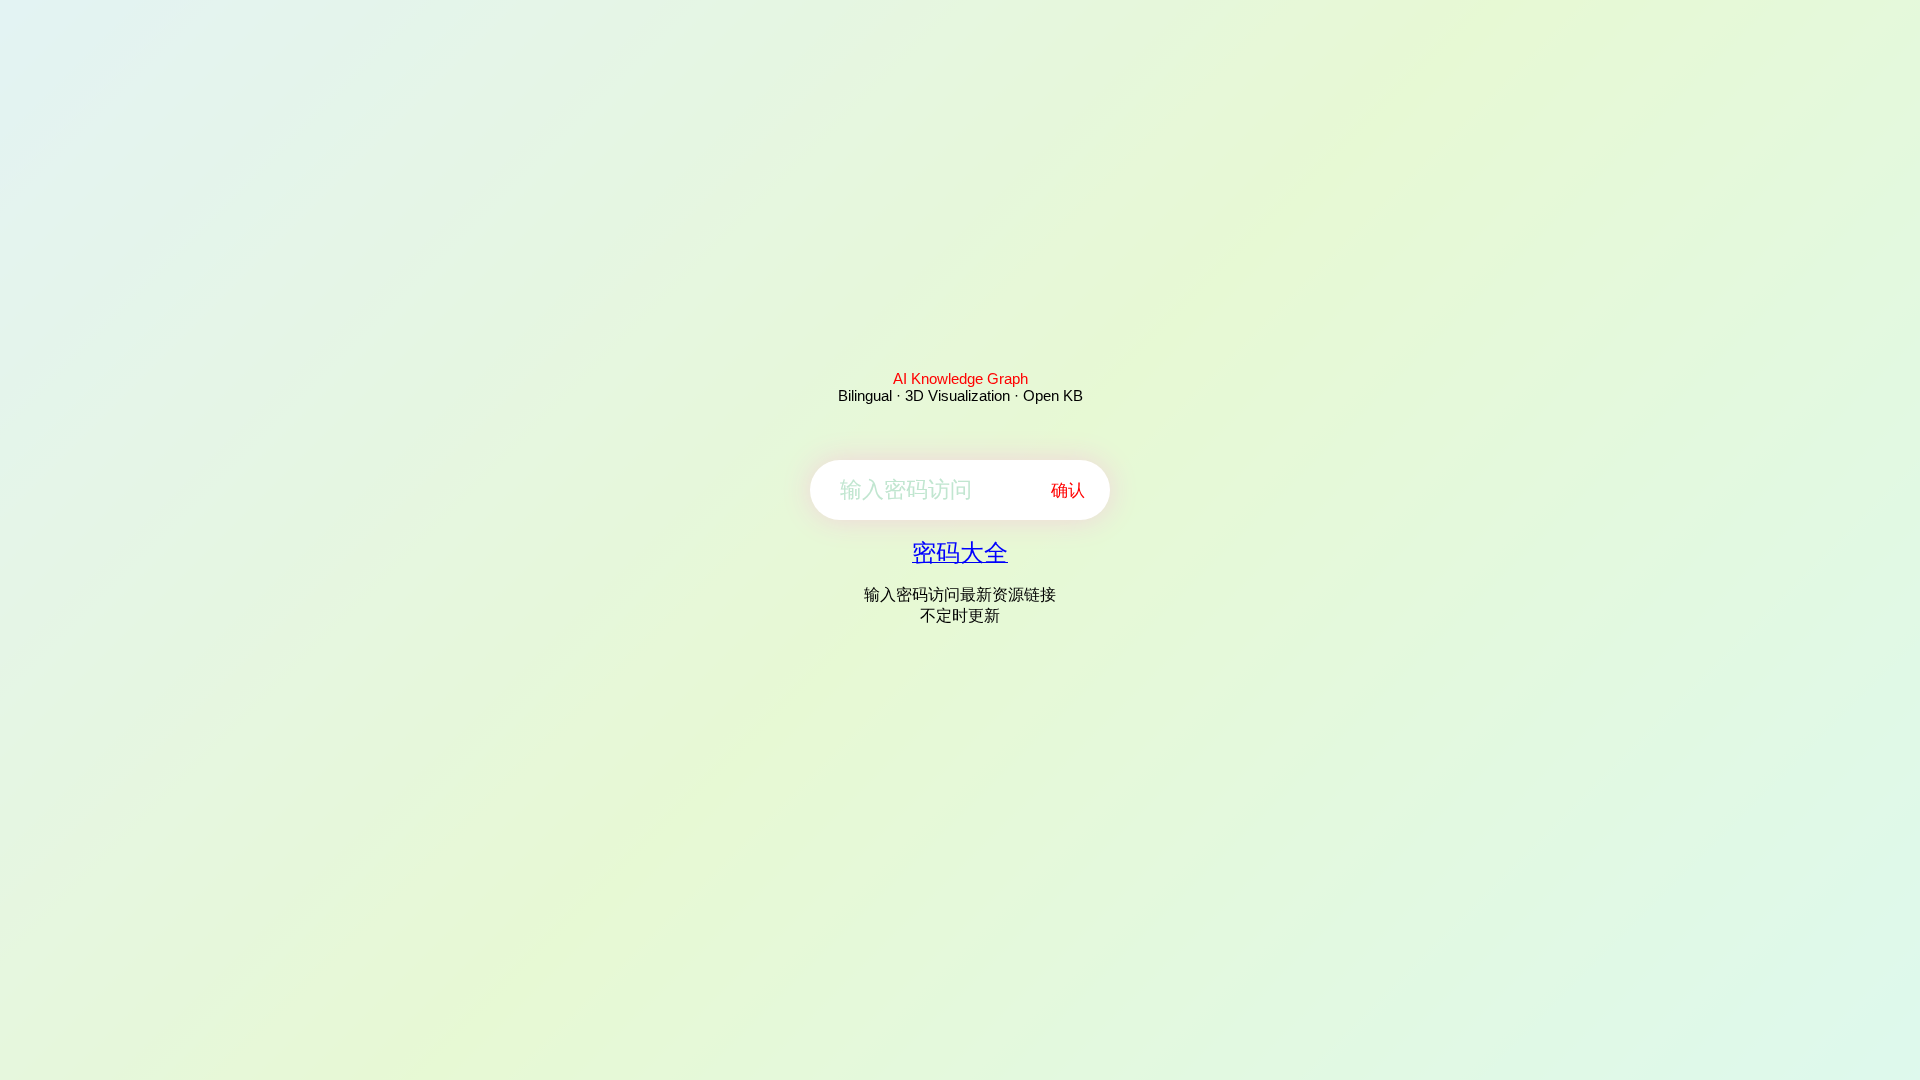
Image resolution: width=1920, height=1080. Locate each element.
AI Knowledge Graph (960, 378)
